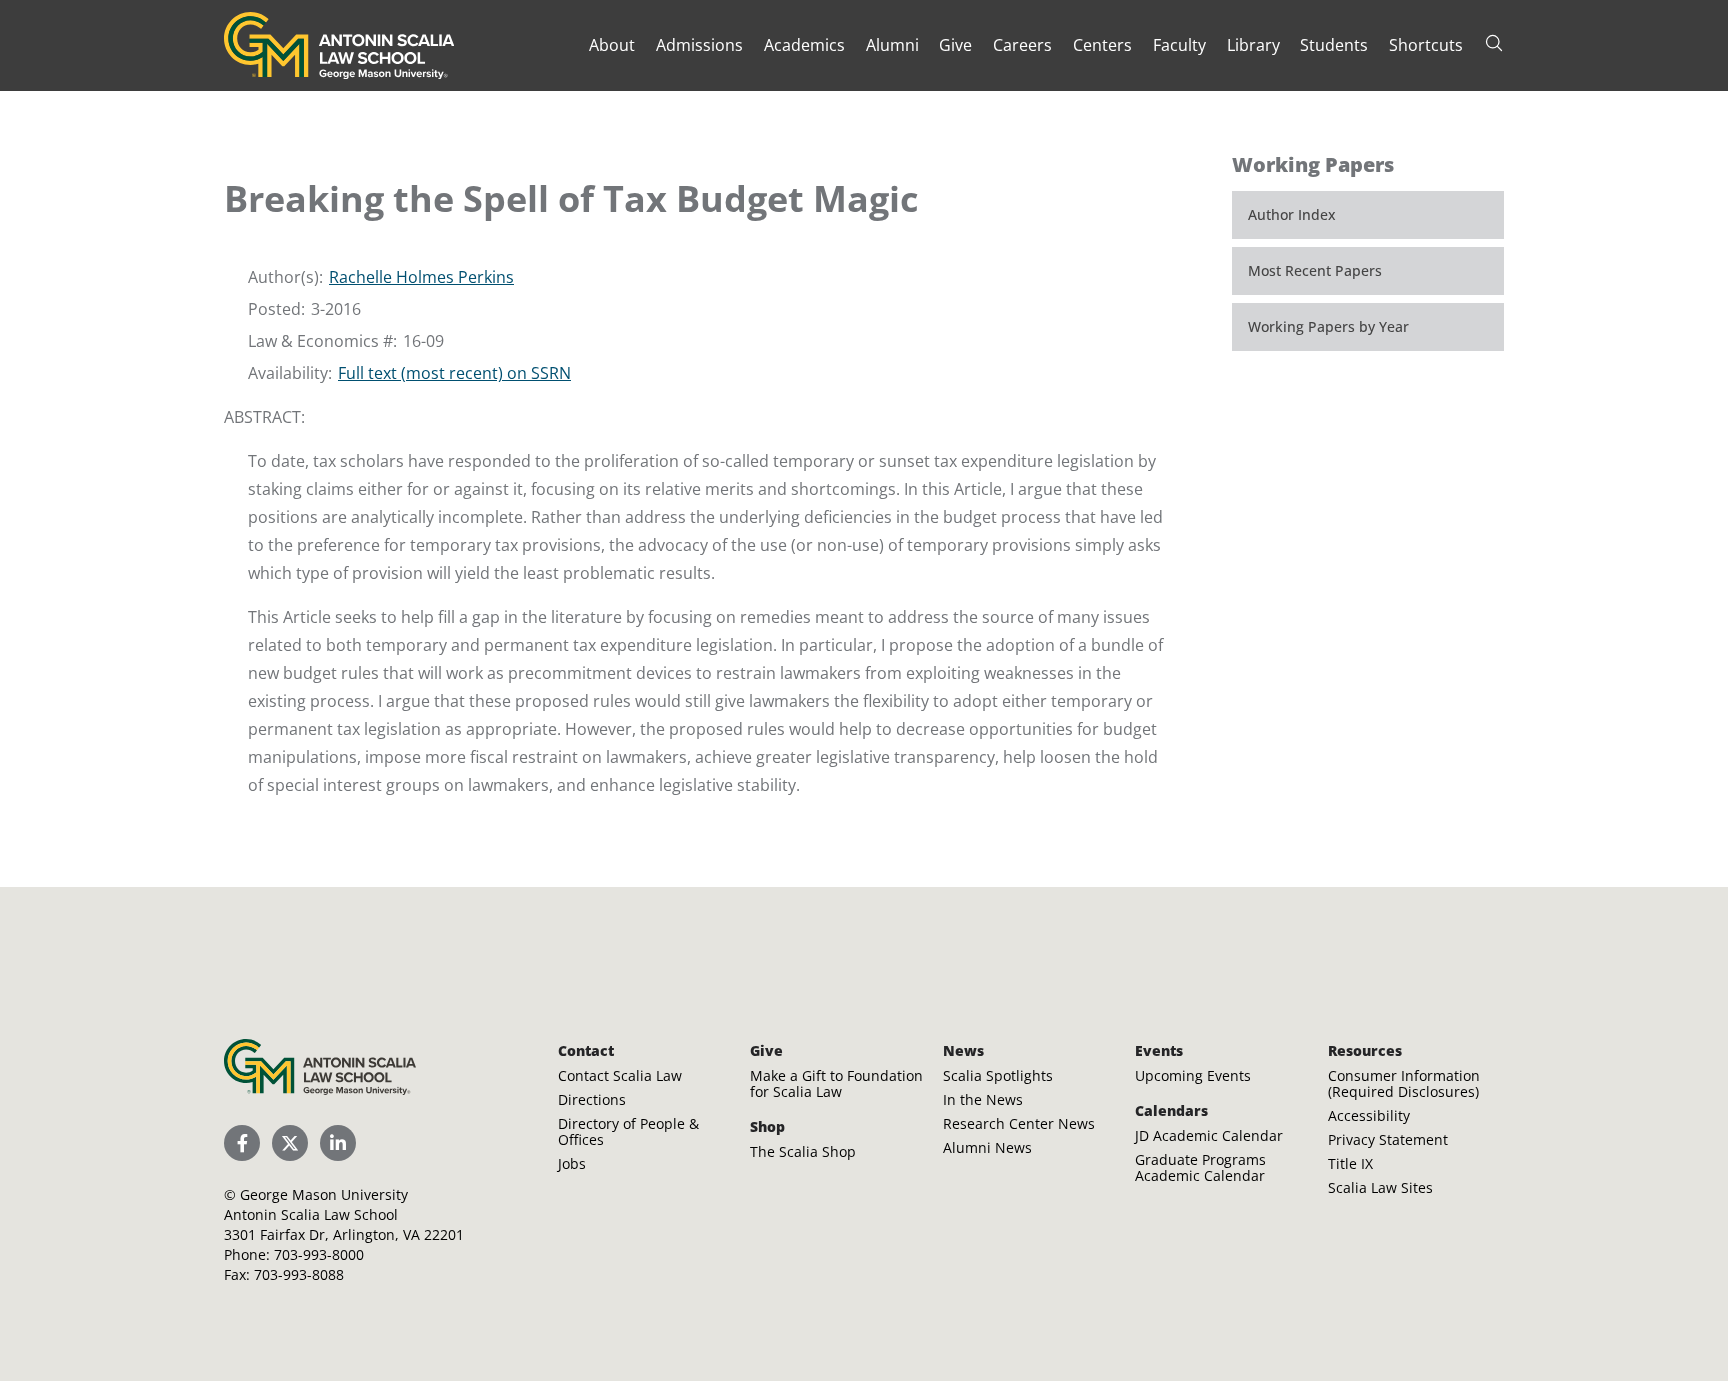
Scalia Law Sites (1380, 1187)
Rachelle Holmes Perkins (421, 277)
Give (955, 45)
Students (1334, 45)
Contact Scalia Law (620, 1075)
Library (1253, 45)
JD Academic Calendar (1209, 1135)
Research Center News (1019, 1123)
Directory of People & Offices (628, 1131)
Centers (1102, 45)
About (612, 45)
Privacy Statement (1388, 1139)
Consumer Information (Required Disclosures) (1404, 1083)
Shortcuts (1426, 45)
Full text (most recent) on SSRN (454, 373)
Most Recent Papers (1315, 270)
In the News (983, 1099)
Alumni (892, 45)
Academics (804, 45)
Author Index (1292, 214)
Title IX (1350, 1163)
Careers (1022, 45)
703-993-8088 (299, 1274)
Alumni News (987, 1147)
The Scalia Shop (803, 1151)
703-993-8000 (319, 1254)
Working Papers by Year (1328, 326)
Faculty (1179, 45)
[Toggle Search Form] (1494, 43)
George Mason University (324, 1194)
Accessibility (1369, 1115)
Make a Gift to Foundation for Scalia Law (836, 1083)
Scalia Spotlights (998, 1075)
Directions (592, 1099)
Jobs (572, 1163)
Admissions (699, 45)
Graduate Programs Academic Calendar (1200, 1167)
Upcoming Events (1193, 1075)
